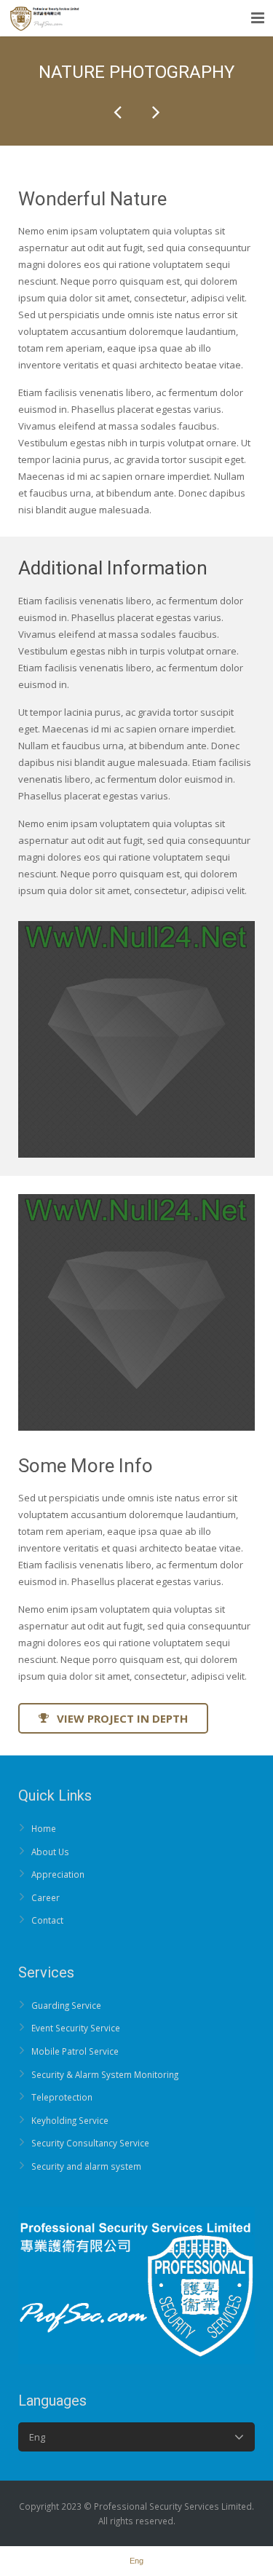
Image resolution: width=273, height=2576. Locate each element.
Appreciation (58, 1874)
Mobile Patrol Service (75, 2051)
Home (44, 1828)
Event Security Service (76, 2028)
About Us (50, 1852)
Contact (47, 1920)
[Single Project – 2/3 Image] (119, 112)
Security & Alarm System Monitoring (105, 2074)
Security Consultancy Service (90, 2143)
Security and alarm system (86, 2166)
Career (45, 1897)
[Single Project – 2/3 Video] (155, 112)
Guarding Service (66, 2005)
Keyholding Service (70, 2120)
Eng (37, 2437)
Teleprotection (62, 2097)
